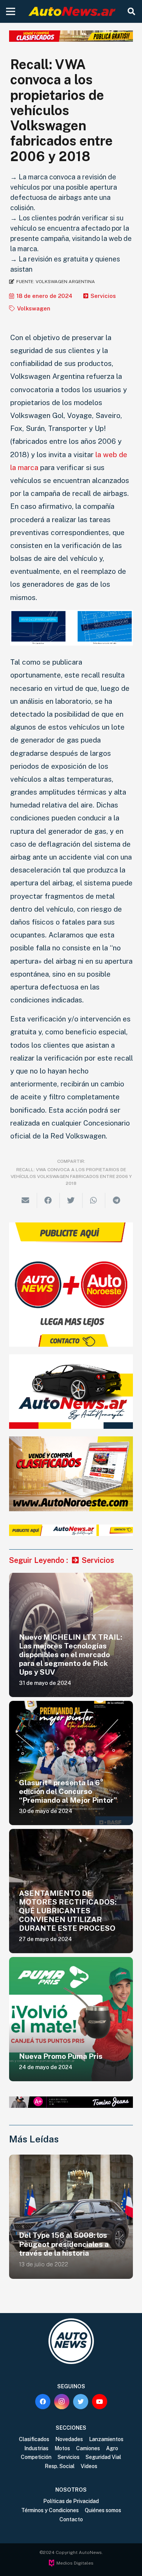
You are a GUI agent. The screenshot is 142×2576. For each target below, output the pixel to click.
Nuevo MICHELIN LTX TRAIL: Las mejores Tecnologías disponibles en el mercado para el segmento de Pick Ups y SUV (71, 1655)
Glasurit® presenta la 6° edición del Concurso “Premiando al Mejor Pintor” (68, 1791)
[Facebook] (43, 2402)
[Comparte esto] (48, 1200)
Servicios (103, 296)
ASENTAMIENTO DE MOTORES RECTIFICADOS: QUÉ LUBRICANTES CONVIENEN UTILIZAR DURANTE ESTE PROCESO (68, 1911)
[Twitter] (81, 2402)
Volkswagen (34, 308)
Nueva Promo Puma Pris (61, 2056)
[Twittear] (71, 1200)
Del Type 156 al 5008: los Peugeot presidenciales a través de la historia (64, 2244)
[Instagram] (62, 2402)
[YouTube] (100, 2402)
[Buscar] (131, 11)
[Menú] (11, 11)
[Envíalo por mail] (26, 1200)
